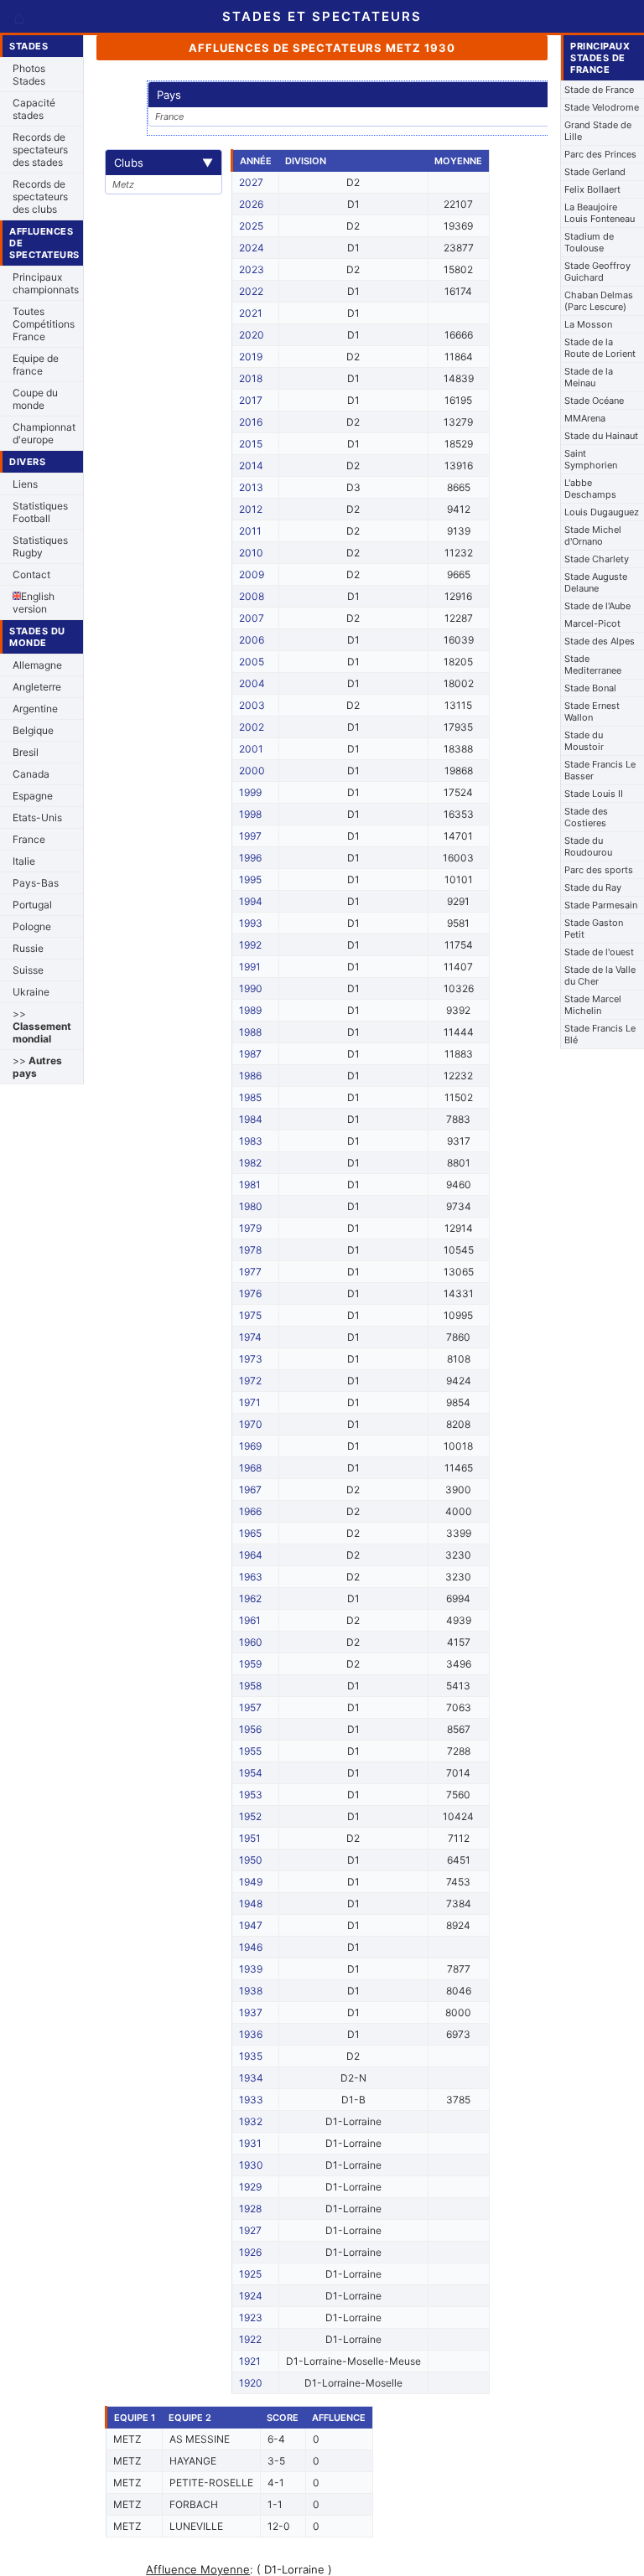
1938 (251, 1991)
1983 (251, 1141)
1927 (250, 2230)
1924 (251, 2296)
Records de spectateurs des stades (40, 150)
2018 (251, 378)
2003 (252, 705)
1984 (251, 1119)
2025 (251, 226)
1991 (250, 967)
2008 (252, 596)
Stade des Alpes (600, 641)
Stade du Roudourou (588, 846)
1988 (250, 1032)
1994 (251, 901)
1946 (251, 1947)
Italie (24, 861)
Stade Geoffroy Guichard (597, 272)
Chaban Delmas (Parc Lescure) (599, 301)
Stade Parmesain (601, 905)
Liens (25, 484)
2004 (252, 683)
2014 (251, 466)
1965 (250, 1533)
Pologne (32, 926)
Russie (28, 948)
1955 (250, 1751)
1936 (251, 2034)
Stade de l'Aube (597, 606)
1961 (250, 1620)
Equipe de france (36, 365)
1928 (250, 2209)
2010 (251, 553)
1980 (251, 1206)
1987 (250, 1054)
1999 (250, 792)
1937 (251, 2012)
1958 (250, 1686)
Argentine (35, 709)
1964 (251, 1555)
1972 (250, 1381)
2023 (252, 269)
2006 (252, 640)
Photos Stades (29, 75)
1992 (250, 945)
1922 (250, 2339)
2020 (252, 335)
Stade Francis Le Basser (600, 770)
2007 (252, 618)
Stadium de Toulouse (589, 242)
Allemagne (37, 665)
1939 (251, 1969)
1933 (251, 2100)
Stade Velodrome (602, 107)
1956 (250, 1729)
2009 (252, 574)
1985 (250, 1097)
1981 (250, 1185)
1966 (250, 1511)
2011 (250, 531)
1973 (251, 1359)
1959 (250, 1664)
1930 (251, 2165)
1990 (251, 988)
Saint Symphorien (591, 459)
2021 (251, 313)
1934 (251, 2078)
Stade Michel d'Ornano (593, 535)
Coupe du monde (35, 399)
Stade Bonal (590, 688)
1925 (250, 2274)
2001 (251, 749)
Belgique (33, 730)
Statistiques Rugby (40, 546)
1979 (250, 1228)
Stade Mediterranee (593, 665)
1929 (250, 2187)
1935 (251, 2056)
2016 (251, 422)
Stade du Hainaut (601, 436)
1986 (250, 1076)
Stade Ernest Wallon (592, 711)
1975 (250, 1315)
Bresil (26, 752)
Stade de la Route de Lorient (600, 348)
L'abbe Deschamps (590, 489)
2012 (251, 509)
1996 (250, 858)
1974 (250, 1337)
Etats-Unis (37, 817)
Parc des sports (599, 870)
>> (42, 1026)
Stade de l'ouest (599, 952)
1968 (250, 1468)
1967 (250, 1490)
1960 (251, 1642)
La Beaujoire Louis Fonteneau (600, 213)
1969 (250, 1446)
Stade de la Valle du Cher (600, 975)
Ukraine (31, 992)
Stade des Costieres (586, 817)
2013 (251, 487)
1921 (250, 2361)
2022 (251, 291)
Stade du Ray (593, 887)
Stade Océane (594, 401)
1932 (251, 2121)
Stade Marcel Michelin (593, 1005)
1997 (250, 836)
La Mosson (588, 324)
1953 (251, 1795)
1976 (250, 1293)
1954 (251, 1773)
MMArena (585, 418)
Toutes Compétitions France (44, 324)
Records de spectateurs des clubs (40, 197)
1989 (250, 1010)
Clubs (164, 163)
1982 (250, 1163)
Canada (31, 774)
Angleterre (37, 687)
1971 (250, 1402)
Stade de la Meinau (589, 377)
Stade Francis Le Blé (600, 1034)
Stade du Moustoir (584, 741)
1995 (250, 879)
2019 (251, 357)
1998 (250, 814)
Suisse (28, 970)
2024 (252, 248)
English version (34, 603)
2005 (252, 662)
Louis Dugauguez (602, 512)
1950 (251, 1860)
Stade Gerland (595, 172)
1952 (250, 1816)
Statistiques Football (40, 512)
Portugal (32, 905)
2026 (251, 204)
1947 (251, 1925)
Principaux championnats (46, 283)
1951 (250, 1838)
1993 (251, 923)
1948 (251, 1904)
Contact (31, 574)
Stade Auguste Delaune (596, 582)
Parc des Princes (600, 154)
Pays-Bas (36, 883)
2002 (252, 727)
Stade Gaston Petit (594, 928)
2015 (251, 444)
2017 (251, 400)
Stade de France (599, 90)
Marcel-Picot (592, 623)
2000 (252, 771)
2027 (251, 182)
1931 (250, 2143)
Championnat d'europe (44, 433)
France (29, 839)
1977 (250, 1272)
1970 (251, 1424)
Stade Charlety (597, 559)
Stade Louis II (594, 794)
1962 (250, 1598)
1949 (251, 1882)
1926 (250, 2252)
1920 (251, 2383)
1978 (250, 1250)
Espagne (33, 796)
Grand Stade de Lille (598, 131)
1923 (251, 2317)
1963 (251, 1577)
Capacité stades (34, 109)
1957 (250, 1707)
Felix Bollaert (592, 189)
